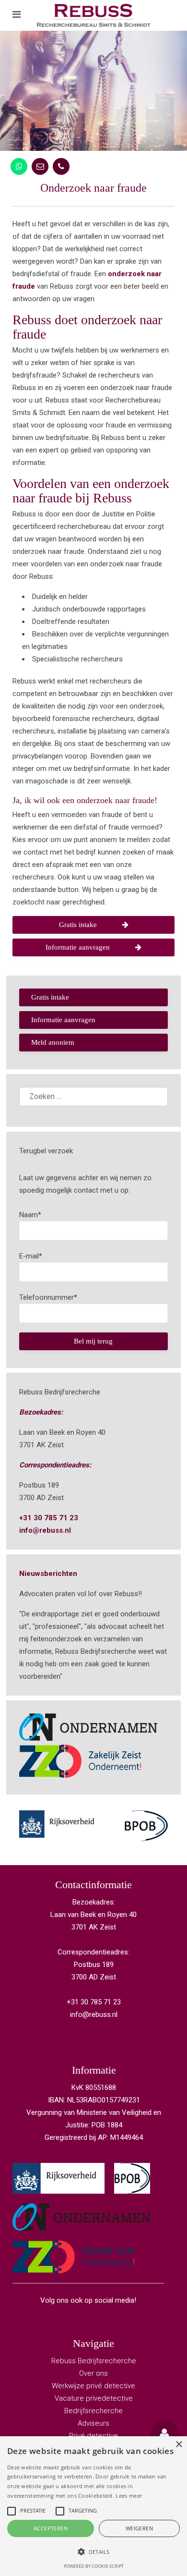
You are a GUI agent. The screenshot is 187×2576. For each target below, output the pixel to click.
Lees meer (129, 2496)
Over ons (93, 2373)
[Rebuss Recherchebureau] (94, 15)
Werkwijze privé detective (93, 2386)
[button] (164, 2434)
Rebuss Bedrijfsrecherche (94, 2361)
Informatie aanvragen (78, 947)
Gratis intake (78, 925)
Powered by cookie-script (94, 2566)
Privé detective (93, 2436)
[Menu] (17, 15)
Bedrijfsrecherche (93, 2411)
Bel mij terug (93, 1341)
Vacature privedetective (94, 2398)
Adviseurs (93, 2423)
